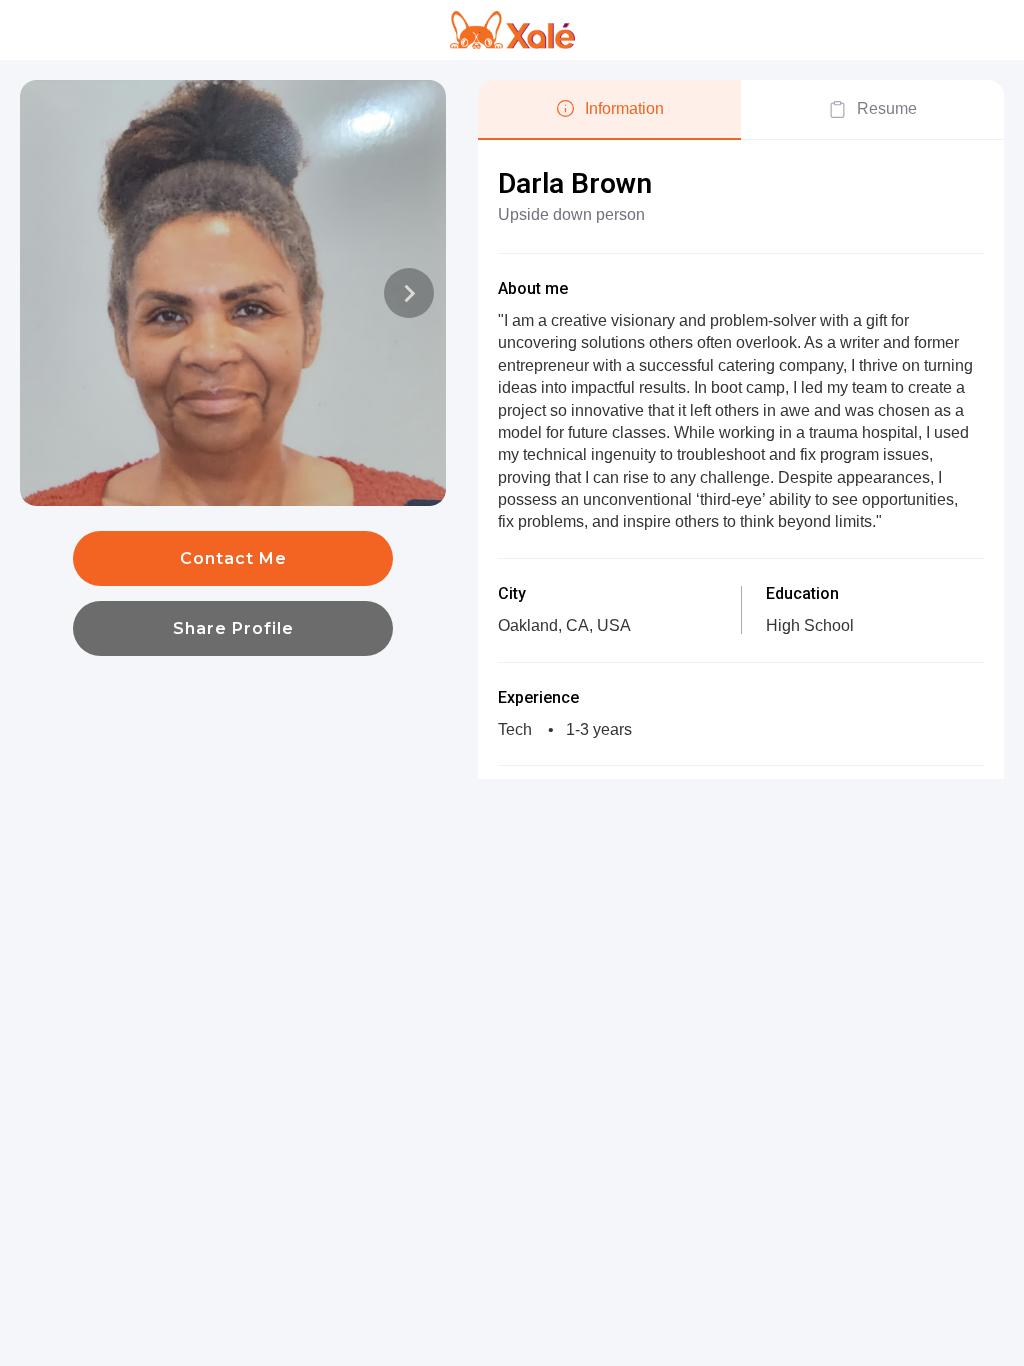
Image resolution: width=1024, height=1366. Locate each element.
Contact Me (233, 558)
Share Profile (233, 628)
